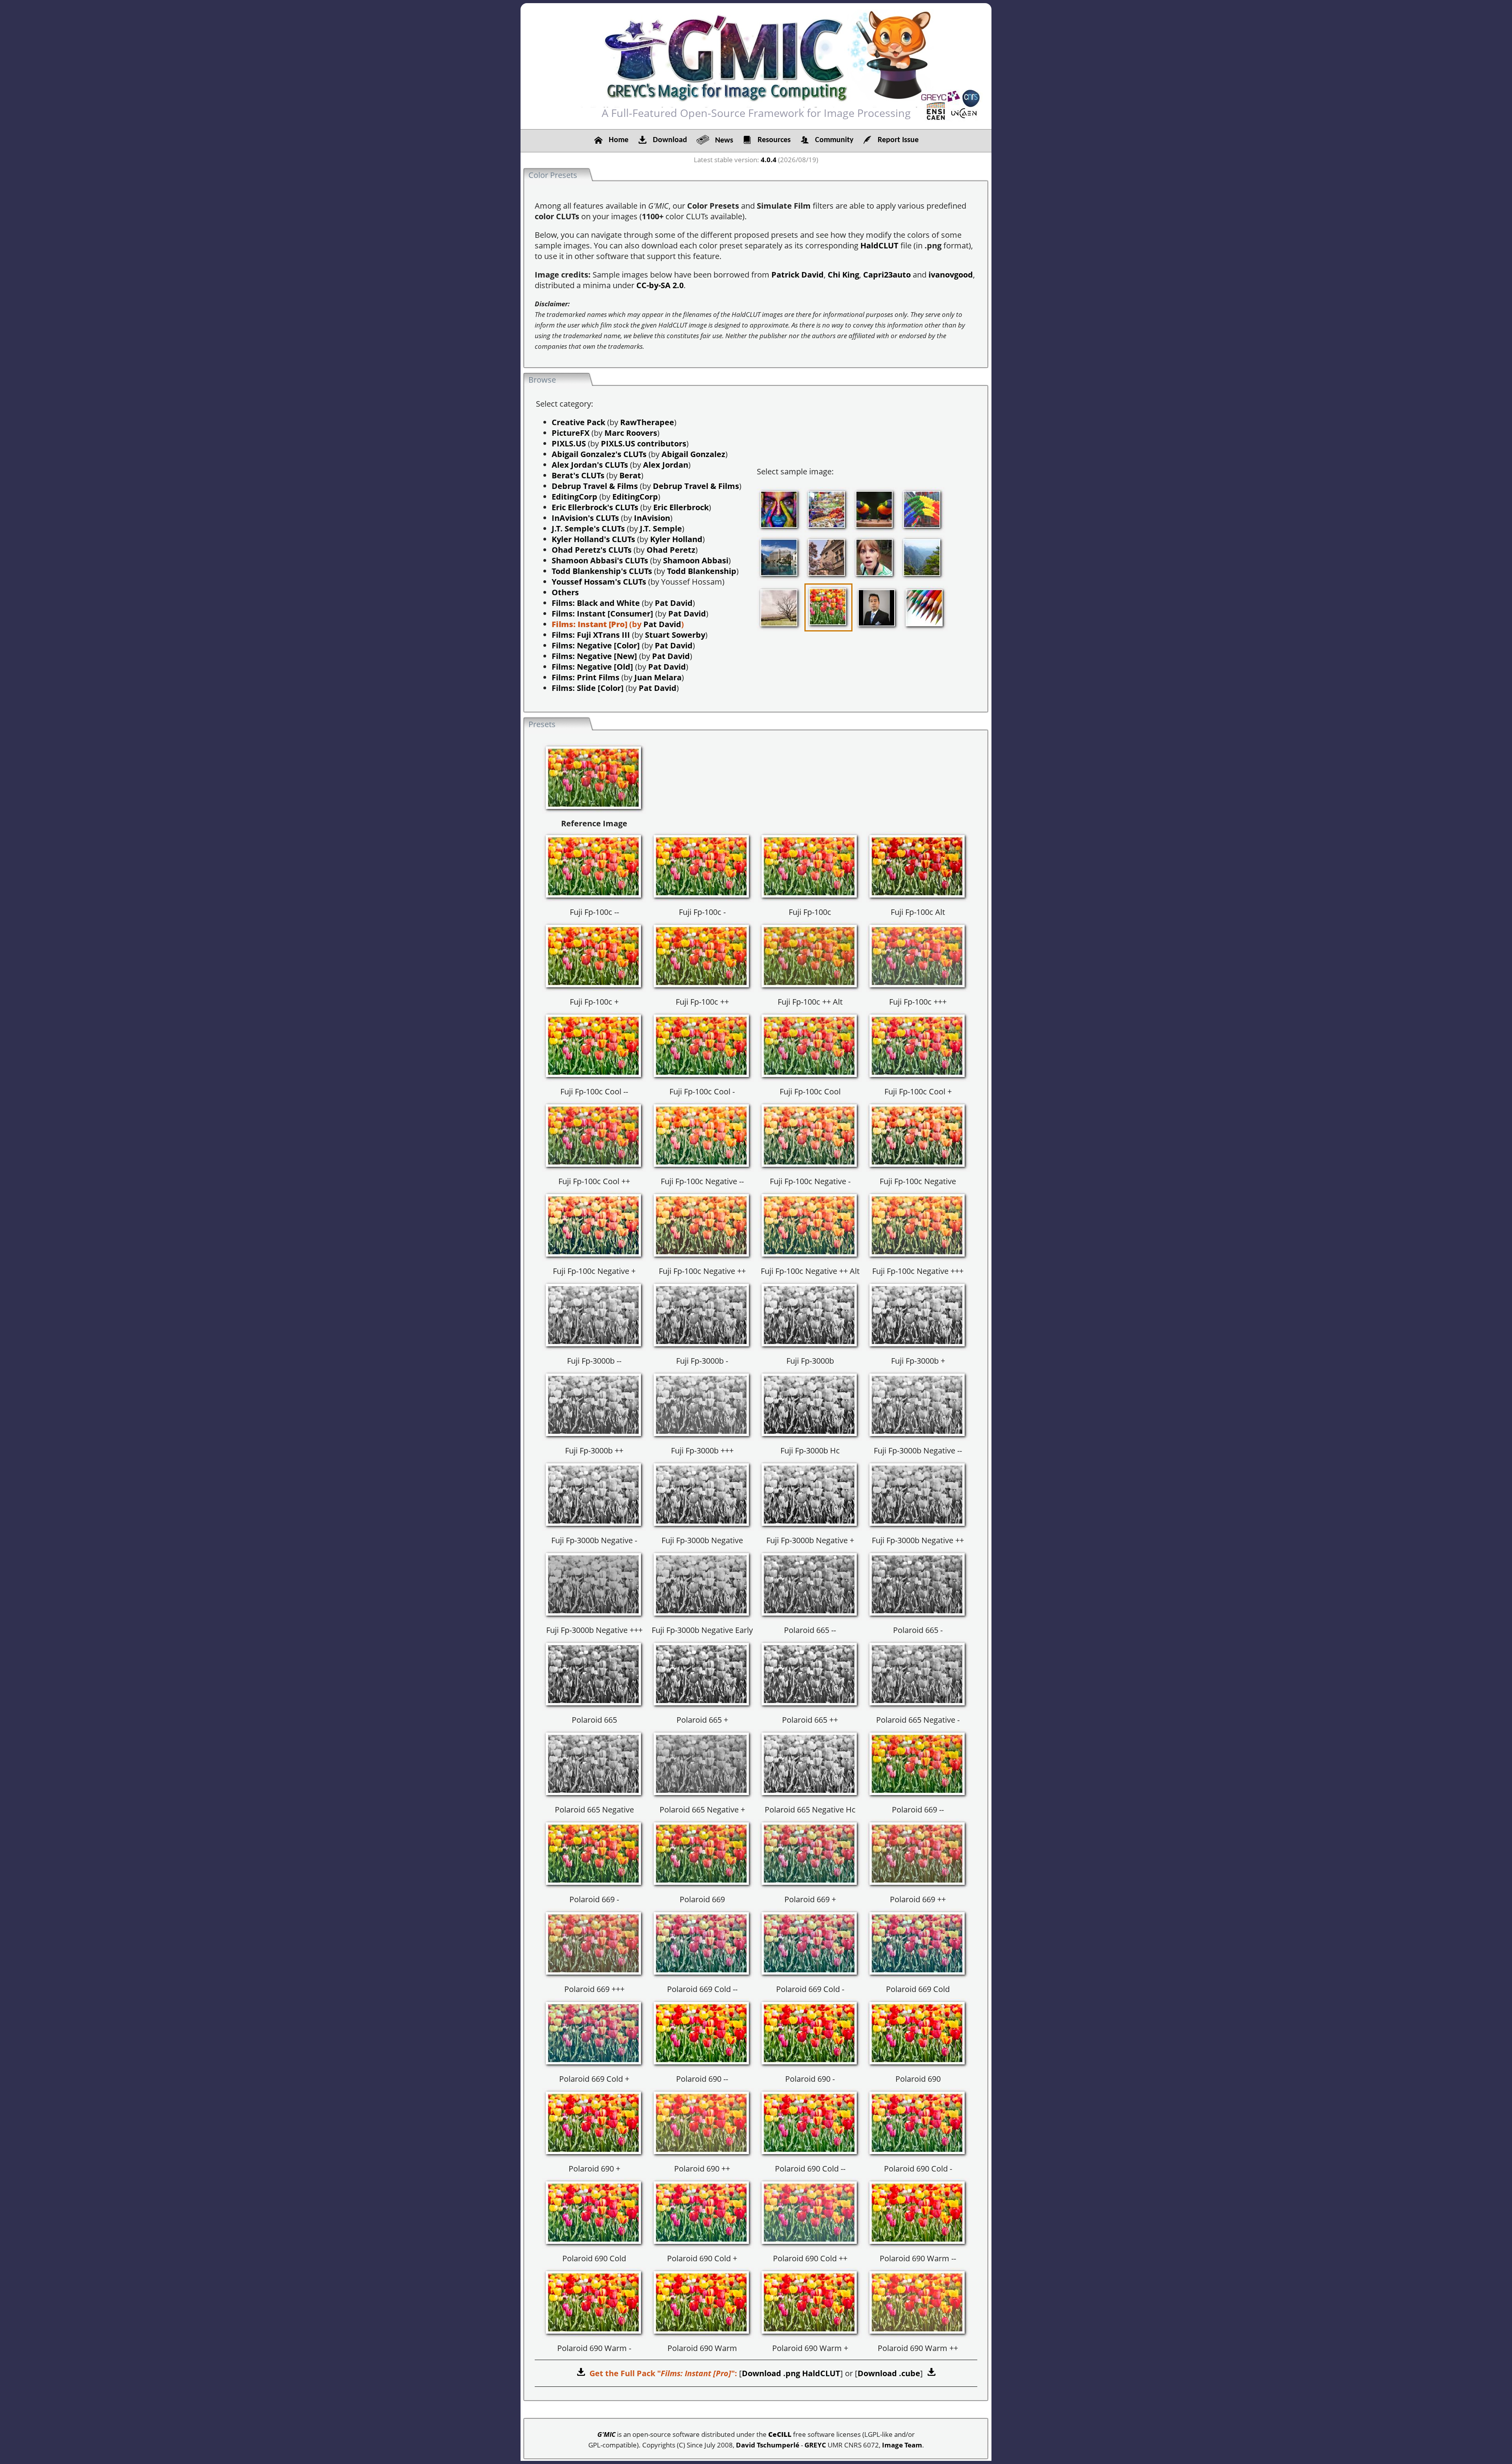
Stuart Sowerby (675, 635)
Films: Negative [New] (594, 656)
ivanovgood (951, 275)
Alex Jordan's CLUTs (590, 465)
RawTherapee (647, 422)
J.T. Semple (661, 529)
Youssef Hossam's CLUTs (599, 582)
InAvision (652, 518)
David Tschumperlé (768, 2445)
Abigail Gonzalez (693, 454)
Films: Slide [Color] (588, 688)
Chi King (843, 275)
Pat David (674, 603)
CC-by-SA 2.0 (660, 285)
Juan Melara (658, 677)
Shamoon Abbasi (696, 560)
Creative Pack (578, 422)
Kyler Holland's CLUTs (593, 539)
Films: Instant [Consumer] (602, 614)
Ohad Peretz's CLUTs (592, 550)
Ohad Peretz (671, 550)
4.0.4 (769, 160)
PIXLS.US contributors (644, 443)
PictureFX (571, 433)
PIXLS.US (569, 443)
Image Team (902, 2445)
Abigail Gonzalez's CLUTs (599, 454)
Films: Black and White (596, 603)
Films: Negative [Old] (592, 667)
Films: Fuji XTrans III (591, 635)
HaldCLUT (879, 245)
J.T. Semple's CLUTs (588, 529)
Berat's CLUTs (578, 475)
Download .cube (889, 2373)
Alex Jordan (666, 465)
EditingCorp (574, 497)
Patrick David (798, 275)
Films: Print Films (586, 677)
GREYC (815, 2445)
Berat (630, 475)
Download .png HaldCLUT (791, 2373)
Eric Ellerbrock (681, 507)
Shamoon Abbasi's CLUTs (600, 560)
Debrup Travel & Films (595, 486)
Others (565, 592)
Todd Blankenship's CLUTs (602, 571)
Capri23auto (887, 275)
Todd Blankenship (702, 571)
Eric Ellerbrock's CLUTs (595, 507)
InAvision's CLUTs (585, 518)
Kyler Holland (676, 539)
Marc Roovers (631, 433)
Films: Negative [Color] (596, 645)
